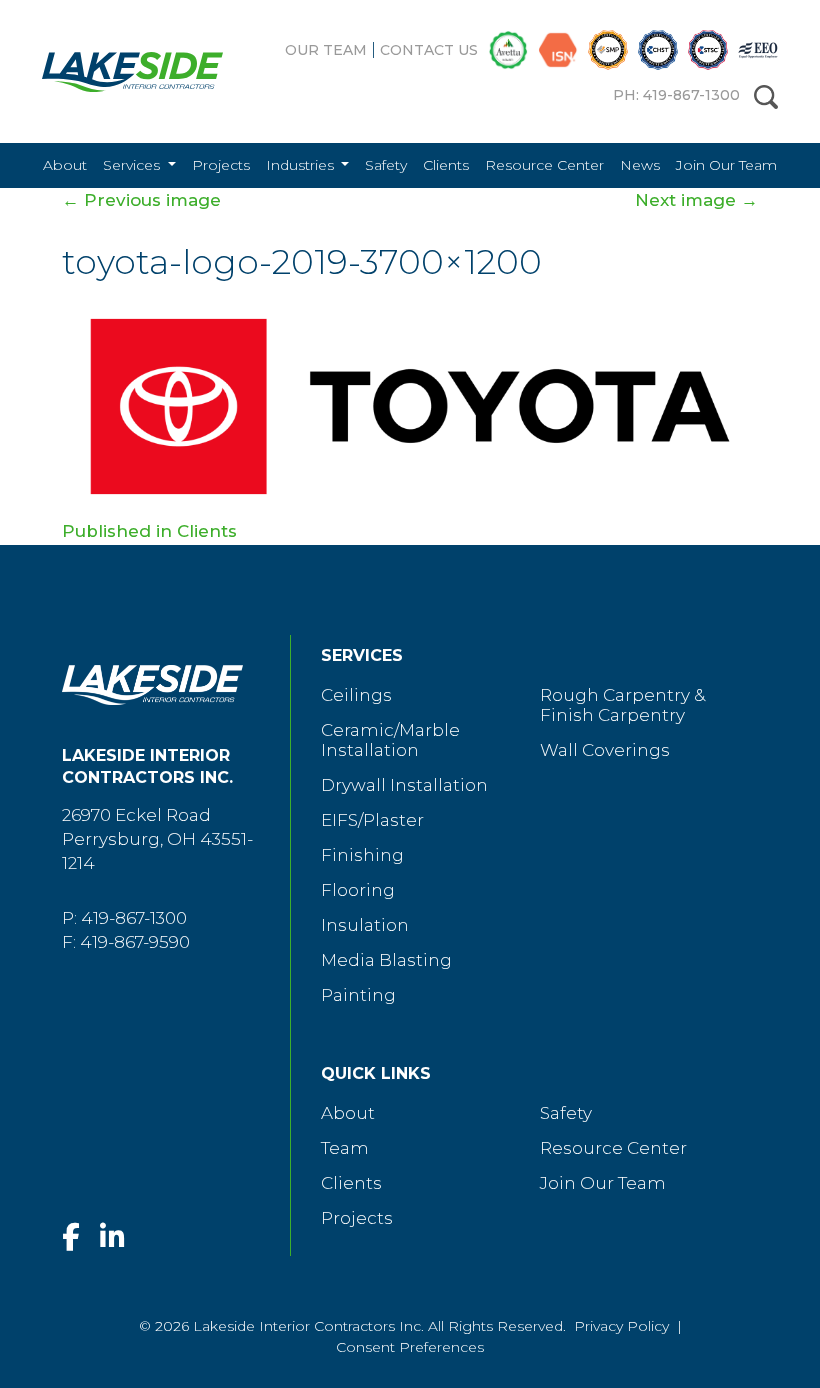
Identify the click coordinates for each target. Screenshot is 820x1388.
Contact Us (429, 50)
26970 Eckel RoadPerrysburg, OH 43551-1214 (157, 839)
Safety (386, 165)
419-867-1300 (134, 918)
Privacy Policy (621, 1326)
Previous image (141, 200)
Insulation (365, 925)
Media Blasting (386, 960)
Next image (696, 200)
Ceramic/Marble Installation (390, 740)
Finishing (362, 855)
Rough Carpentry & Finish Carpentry (622, 705)
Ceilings (356, 695)
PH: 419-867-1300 (676, 95)
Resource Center (544, 165)
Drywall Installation (404, 785)
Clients (446, 165)
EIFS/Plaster (372, 820)
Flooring (358, 890)
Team (345, 1148)
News (640, 165)
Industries (302, 165)
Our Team (326, 50)
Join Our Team (726, 165)
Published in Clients (149, 531)
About (65, 165)
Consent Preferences (410, 1347)
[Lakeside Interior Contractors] (117, 72)
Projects (221, 165)
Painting (358, 995)
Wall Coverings (605, 750)
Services (133, 165)
